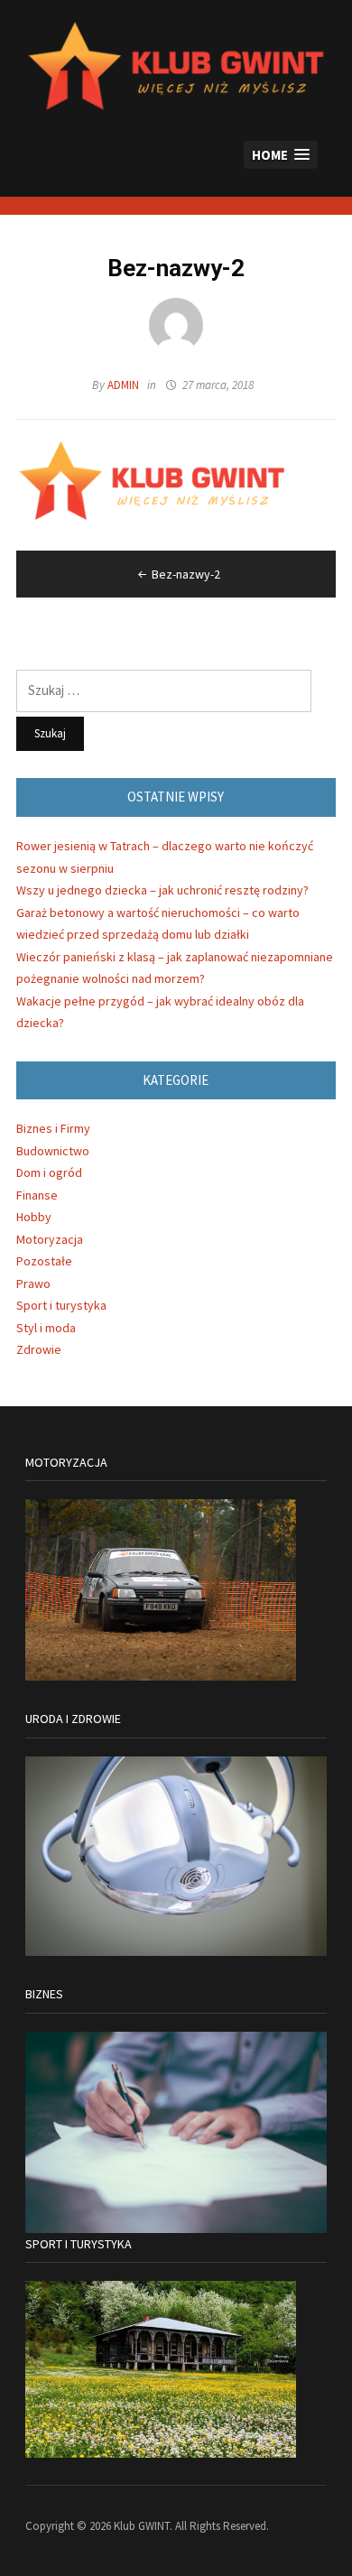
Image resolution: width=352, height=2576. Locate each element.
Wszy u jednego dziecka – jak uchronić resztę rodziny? (162, 890)
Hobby (34, 1217)
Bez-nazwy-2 (186, 574)
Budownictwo (53, 1151)
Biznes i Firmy (53, 1128)
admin (123, 385)
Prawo (33, 1283)
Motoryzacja (50, 1239)
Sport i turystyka (61, 1305)
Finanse (37, 1195)
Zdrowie (39, 1349)
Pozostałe (44, 1261)
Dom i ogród (49, 1172)
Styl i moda (46, 1328)
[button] (281, 155)
